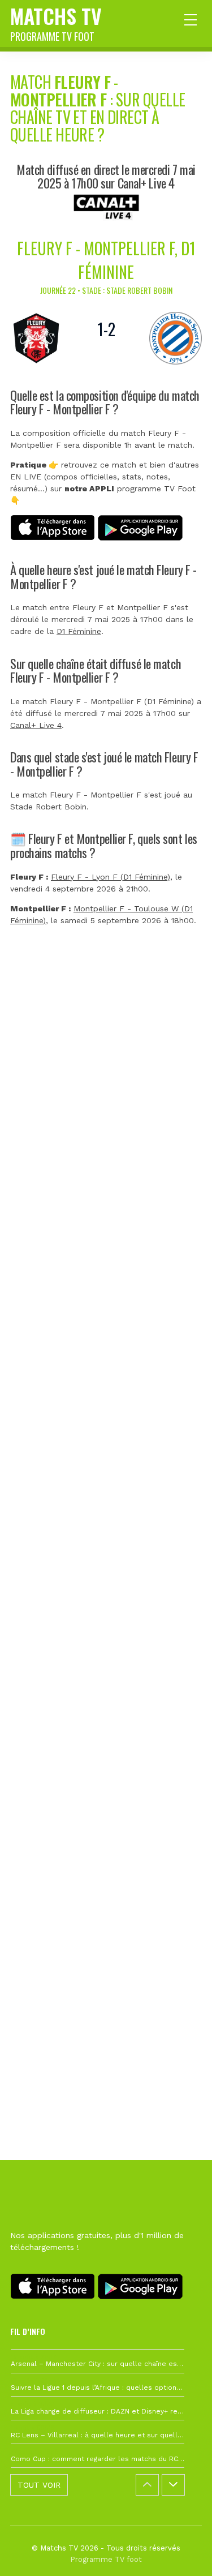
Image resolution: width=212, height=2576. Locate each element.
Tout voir (39, 2485)
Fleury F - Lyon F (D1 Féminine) (111, 877)
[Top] (181, 2551)
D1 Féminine (79, 631)
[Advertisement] (106, 1463)
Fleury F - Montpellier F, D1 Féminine (106, 260)
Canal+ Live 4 (36, 725)
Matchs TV (56, 22)
